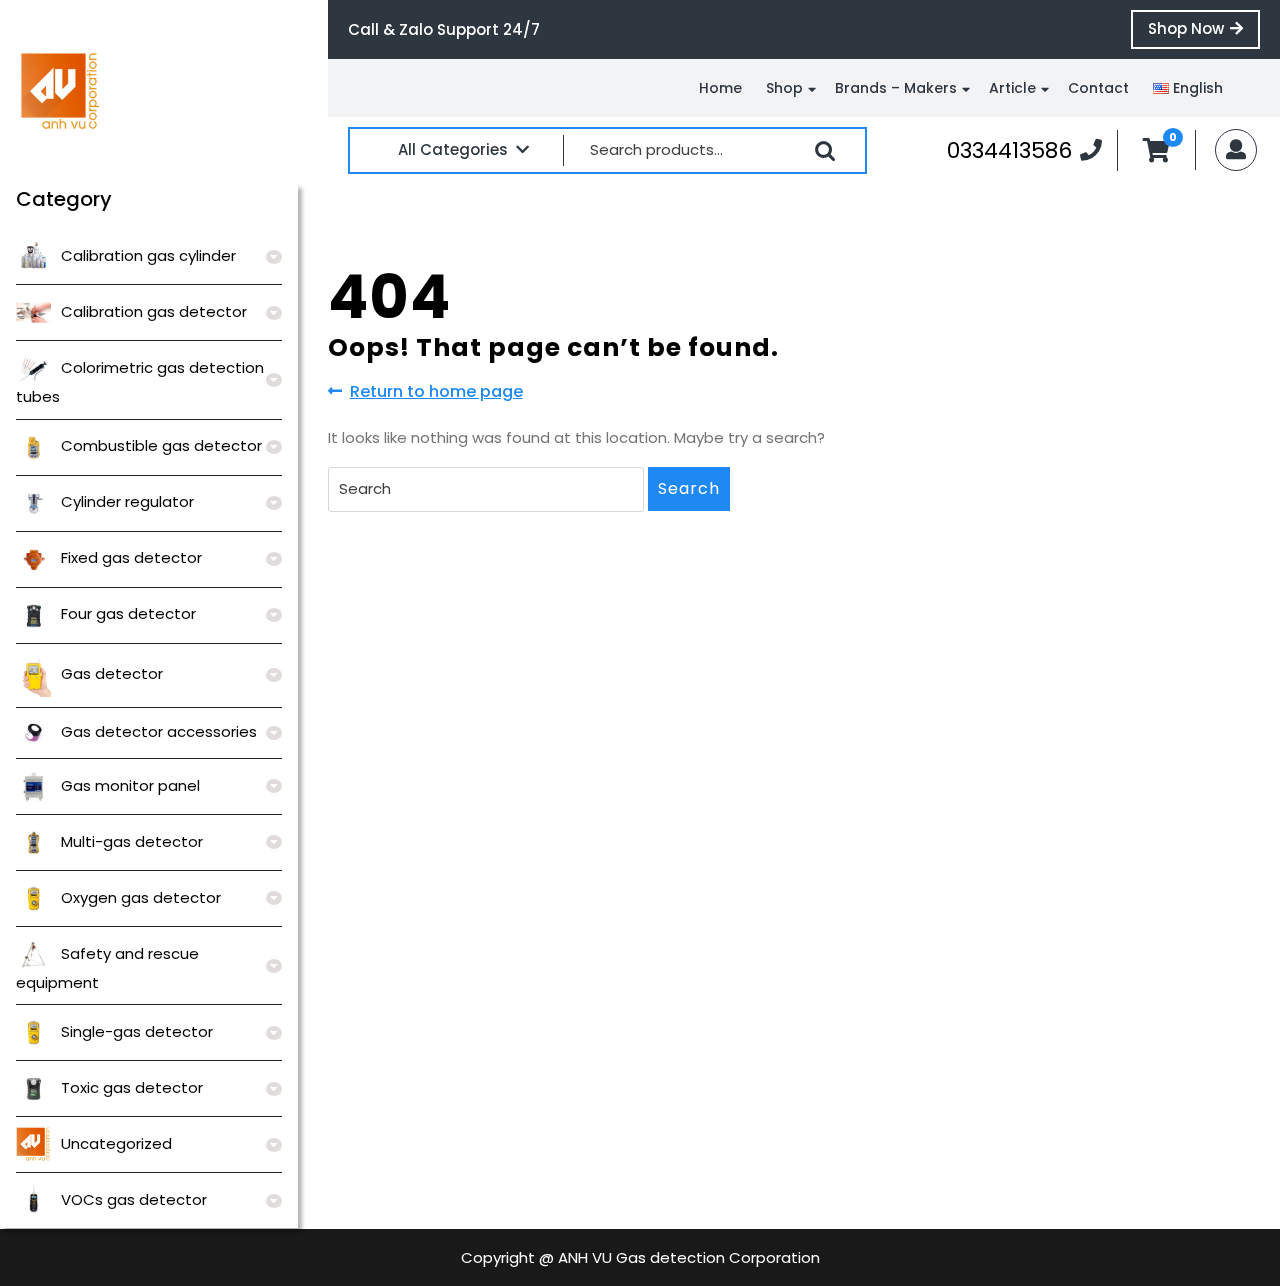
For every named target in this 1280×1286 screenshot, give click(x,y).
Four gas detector (128, 613)
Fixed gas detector (131, 557)
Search (825, 151)
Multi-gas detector (132, 841)
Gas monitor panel (130, 785)
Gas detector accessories (159, 731)
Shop (784, 88)
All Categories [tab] (453, 149)
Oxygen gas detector (141, 897)
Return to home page (436, 392)
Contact (1098, 88)
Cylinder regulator (127, 501)
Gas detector (112, 673)
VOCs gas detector (134, 1199)
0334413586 (1024, 150)
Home (720, 88)
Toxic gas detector (132, 1087)
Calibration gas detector (154, 311)
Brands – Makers (896, 88)
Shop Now (1204, 33)
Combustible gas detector (161, 445)
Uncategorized (116, 1143)
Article (1012, 88)
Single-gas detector (137, 1031)
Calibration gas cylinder (148, 255)
